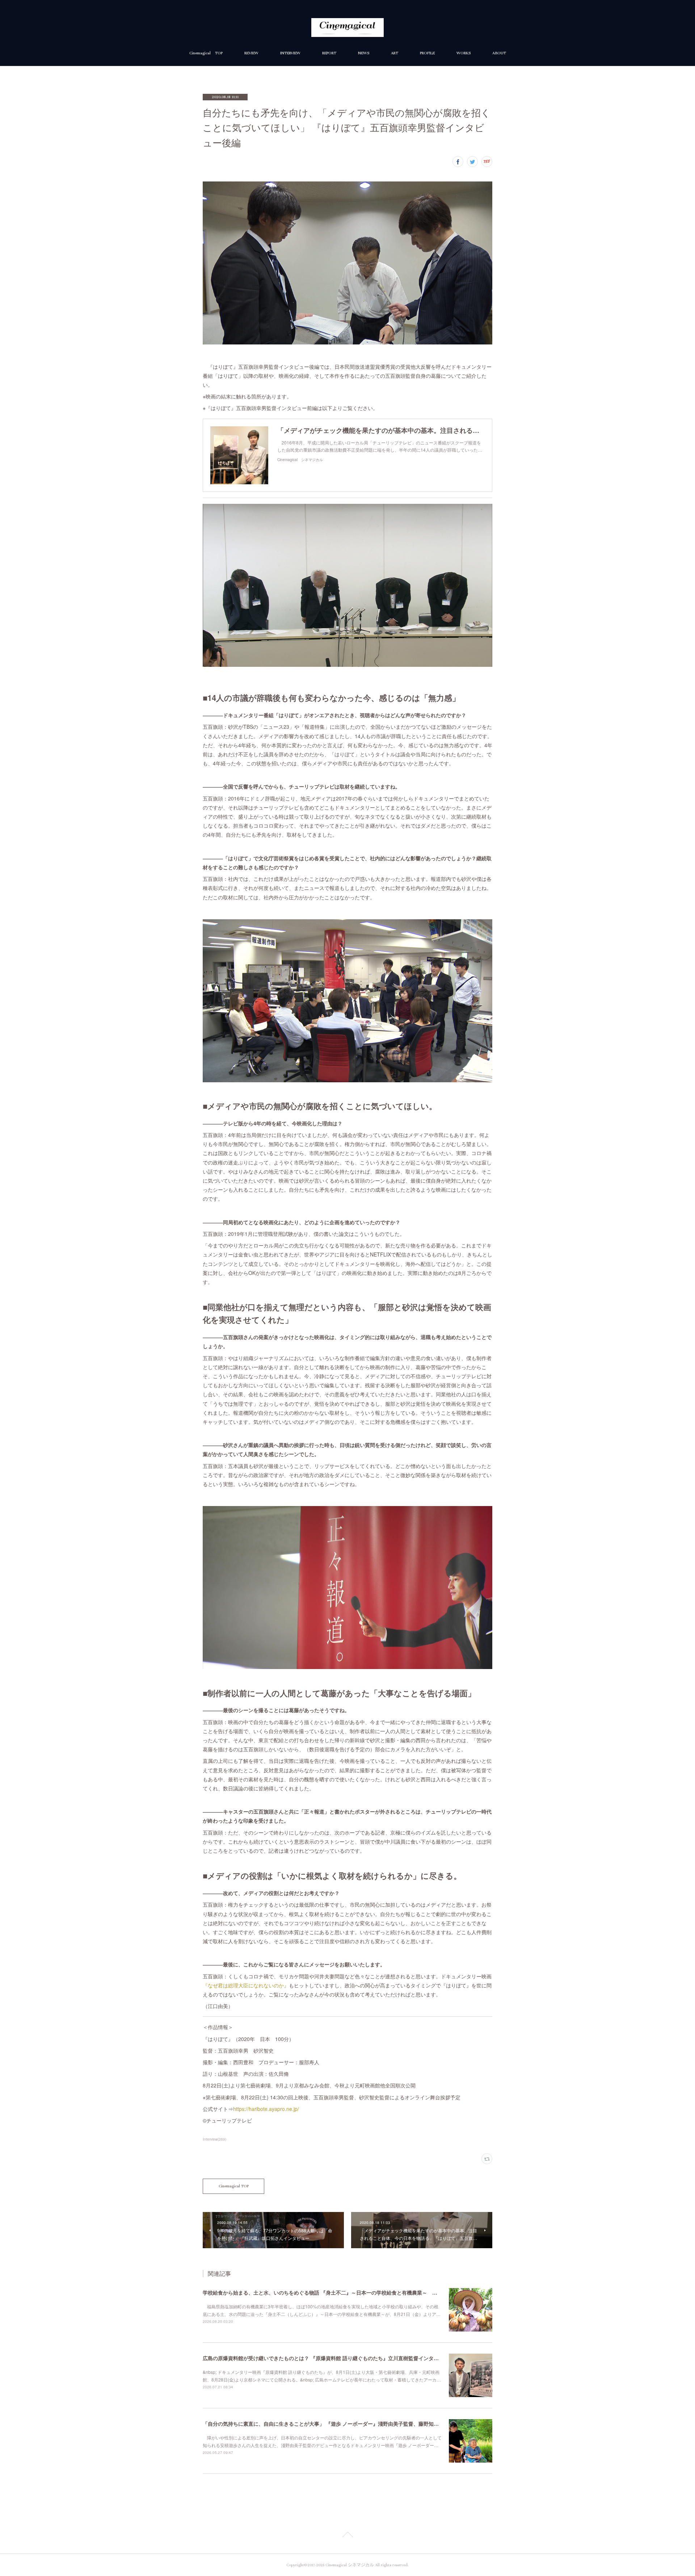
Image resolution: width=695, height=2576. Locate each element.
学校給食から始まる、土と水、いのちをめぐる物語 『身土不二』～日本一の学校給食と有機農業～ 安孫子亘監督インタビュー (348, 2292)
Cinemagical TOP (206, 53)
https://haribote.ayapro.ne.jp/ (266, 2109)
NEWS (364, 53)
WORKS (464, 53)
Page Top (347, 2536)
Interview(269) (214, 2139)
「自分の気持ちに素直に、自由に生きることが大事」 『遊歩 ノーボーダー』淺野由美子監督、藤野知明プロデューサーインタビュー (354, 2424)
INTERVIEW (290, 53)
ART (395, 53)
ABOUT (499, 53)
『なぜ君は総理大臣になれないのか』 (246, 1985)
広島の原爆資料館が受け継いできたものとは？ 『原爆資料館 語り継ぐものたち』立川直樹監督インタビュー (326, 2358)
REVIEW (251, 53)
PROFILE (427, 53)
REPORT (329, 53)
